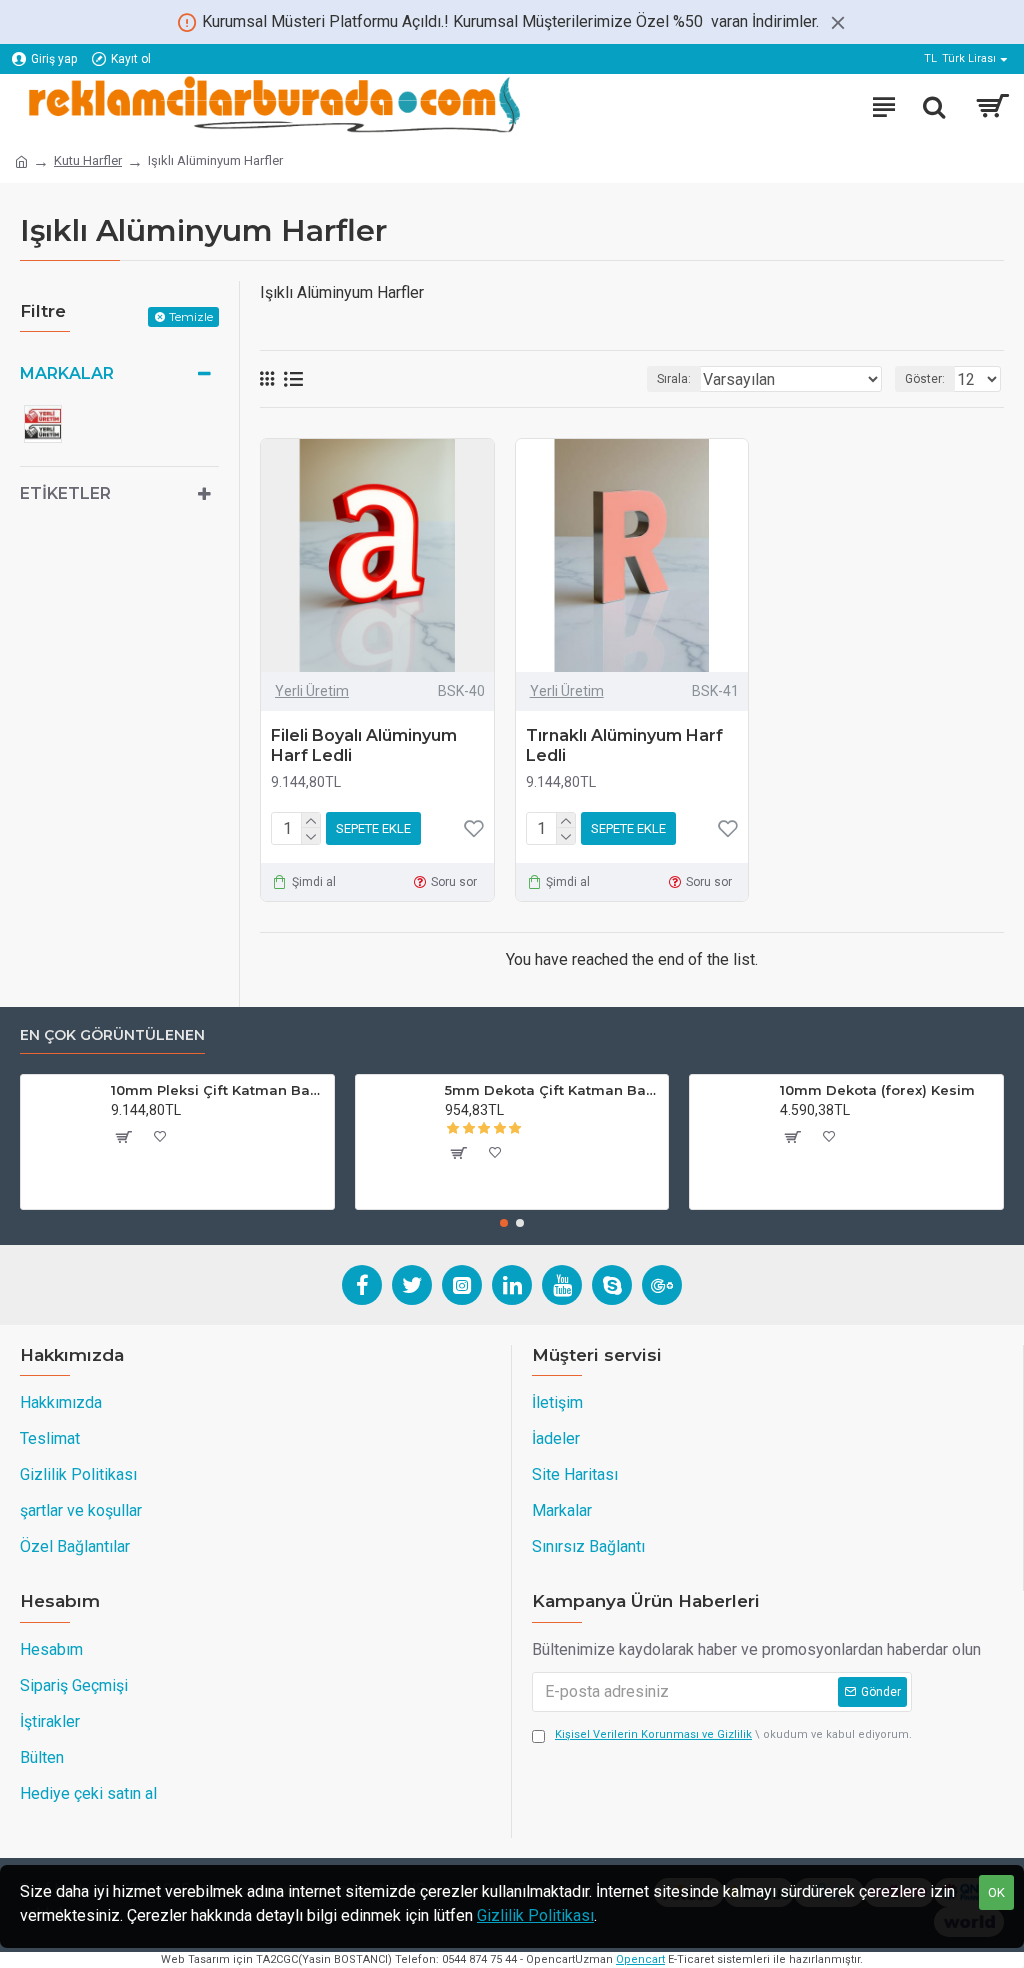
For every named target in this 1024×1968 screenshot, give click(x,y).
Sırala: (674, 379)
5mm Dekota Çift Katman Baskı (553, 1090)
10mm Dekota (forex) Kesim (877, 1090)
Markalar (67, 373)
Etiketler (65, 493)
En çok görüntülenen (112, 1035)
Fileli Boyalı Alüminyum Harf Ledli (364, 746)
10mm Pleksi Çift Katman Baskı (219, 1090)
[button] (504, 1223)
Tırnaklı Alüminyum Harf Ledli (624, 746)
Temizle (191, 316)
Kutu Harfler (88, 160)
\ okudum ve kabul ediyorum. (733, 1734)
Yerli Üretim (312, 691)
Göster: (925, 379)
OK (996, 1892)
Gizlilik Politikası (535, 1915)
